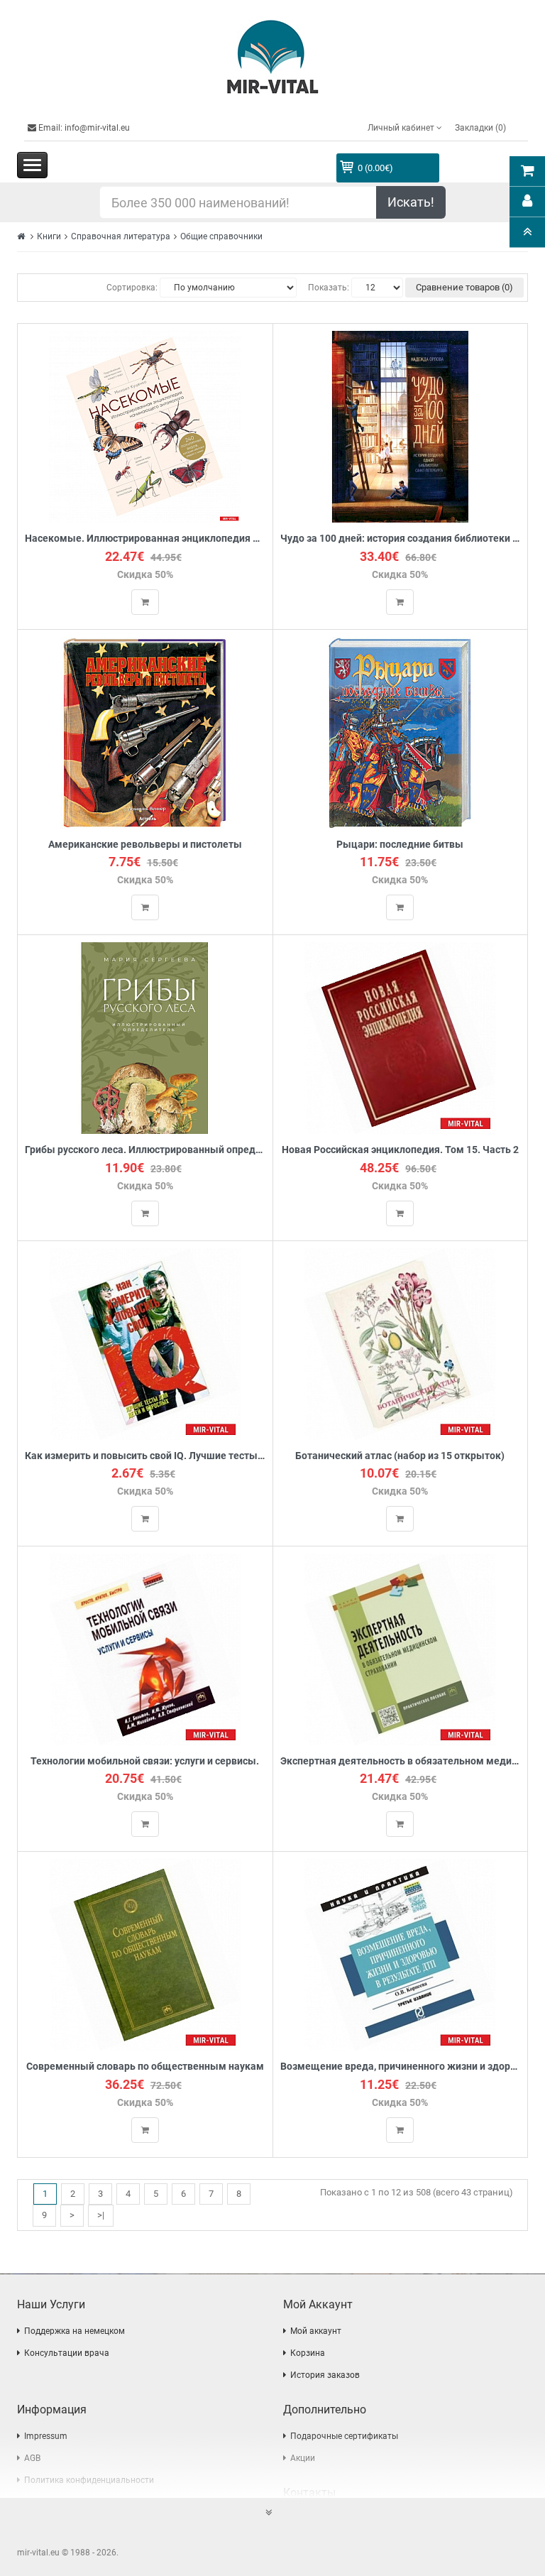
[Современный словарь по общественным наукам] (145, 1954)
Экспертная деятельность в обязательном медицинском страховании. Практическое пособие (401, 1761)
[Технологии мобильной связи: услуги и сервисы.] (145, 1648)
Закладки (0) (480, 128)
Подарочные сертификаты (344, 2436)
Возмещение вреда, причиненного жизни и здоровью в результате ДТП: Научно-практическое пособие (401, 2067)
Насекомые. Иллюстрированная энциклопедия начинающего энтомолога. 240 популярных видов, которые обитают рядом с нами (145, 539)
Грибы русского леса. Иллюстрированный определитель (145, 1150)
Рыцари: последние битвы (400, 845)
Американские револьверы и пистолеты (145, 845)
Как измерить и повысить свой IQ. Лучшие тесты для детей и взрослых (145, 1456)
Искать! (411, 202)
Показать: (329, 288)
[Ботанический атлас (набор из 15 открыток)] (400, 1343)
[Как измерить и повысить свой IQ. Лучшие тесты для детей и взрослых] (145, 1343)
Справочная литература (121, 236)
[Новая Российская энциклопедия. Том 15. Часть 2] (400, 1038)
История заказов (325, 2375)
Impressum (46, 2436)
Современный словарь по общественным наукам (145, 2067)
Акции (303, 2458)
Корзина (308, 2353)
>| (101, 2215)
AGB (32, 2458)
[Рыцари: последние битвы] (400, 732)
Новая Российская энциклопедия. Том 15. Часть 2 (400, 1150)
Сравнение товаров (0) (464, 287)
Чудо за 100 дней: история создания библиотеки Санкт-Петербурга (401, 539)
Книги (49, 236)
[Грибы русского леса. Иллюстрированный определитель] (145, 1038)
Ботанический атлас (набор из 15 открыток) (400, 1456)
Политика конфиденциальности (89, 2480)
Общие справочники (221, 236)
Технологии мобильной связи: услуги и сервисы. (145, 1761)
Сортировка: (132, 288)
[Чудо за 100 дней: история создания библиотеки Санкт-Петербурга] (400, 426)
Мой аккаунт (316, 2331)
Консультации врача (67, 2353)
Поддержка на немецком (75, 2331)
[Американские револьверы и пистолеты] (145, 732)
